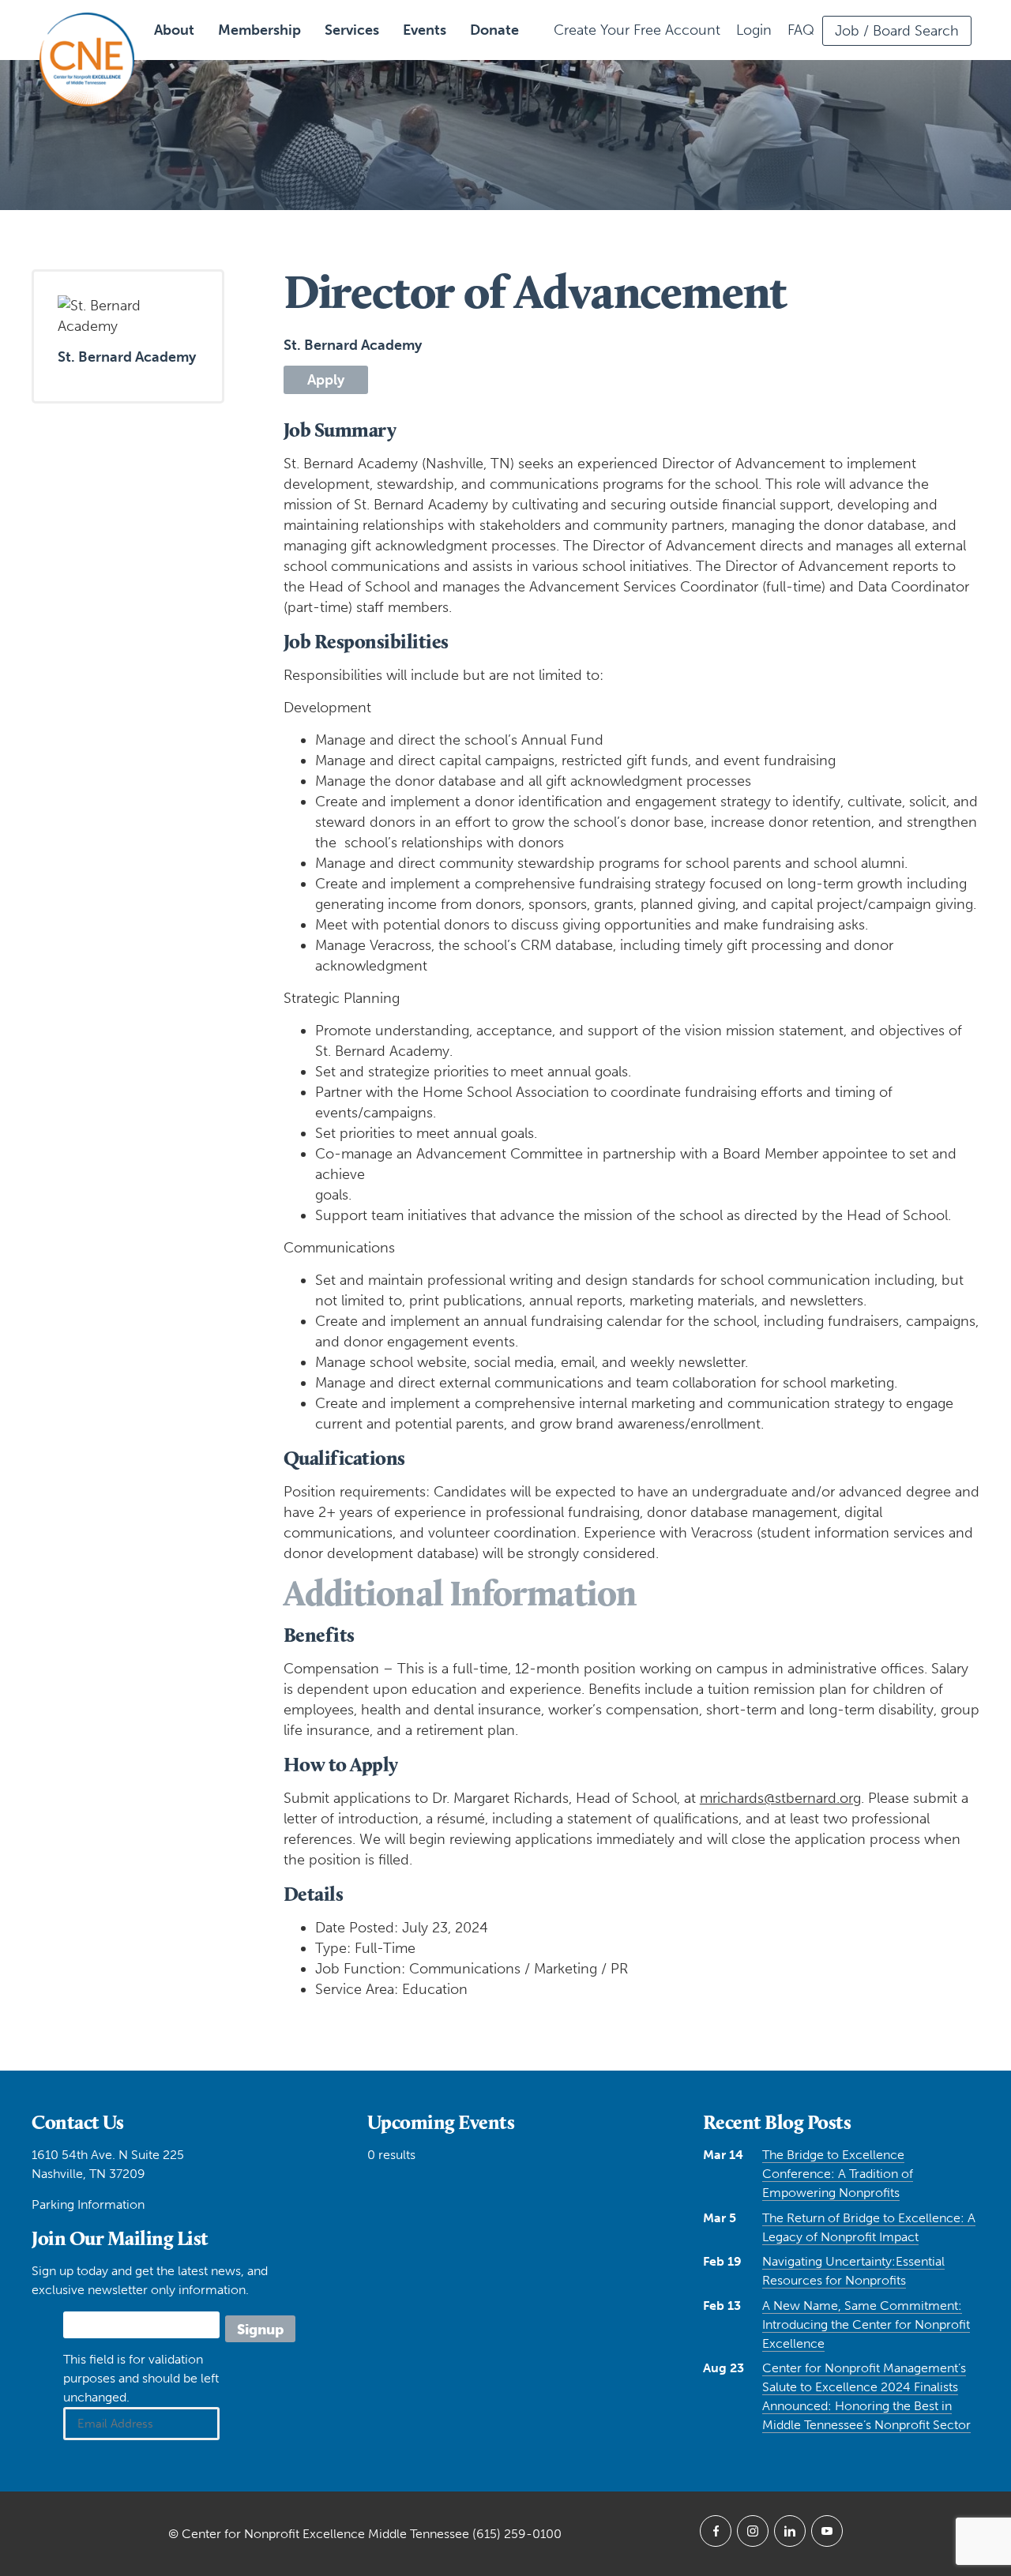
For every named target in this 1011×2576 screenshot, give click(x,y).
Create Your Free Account (637, 30)
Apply (326, 380)
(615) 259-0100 (517, 2534)
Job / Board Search (897, 31)
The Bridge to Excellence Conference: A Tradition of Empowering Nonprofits (838, 2174)
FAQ (801, 30)
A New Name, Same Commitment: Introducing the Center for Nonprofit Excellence (866, 2324)
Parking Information (88, 2204)
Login (754, 30)
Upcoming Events (441, 2122)
